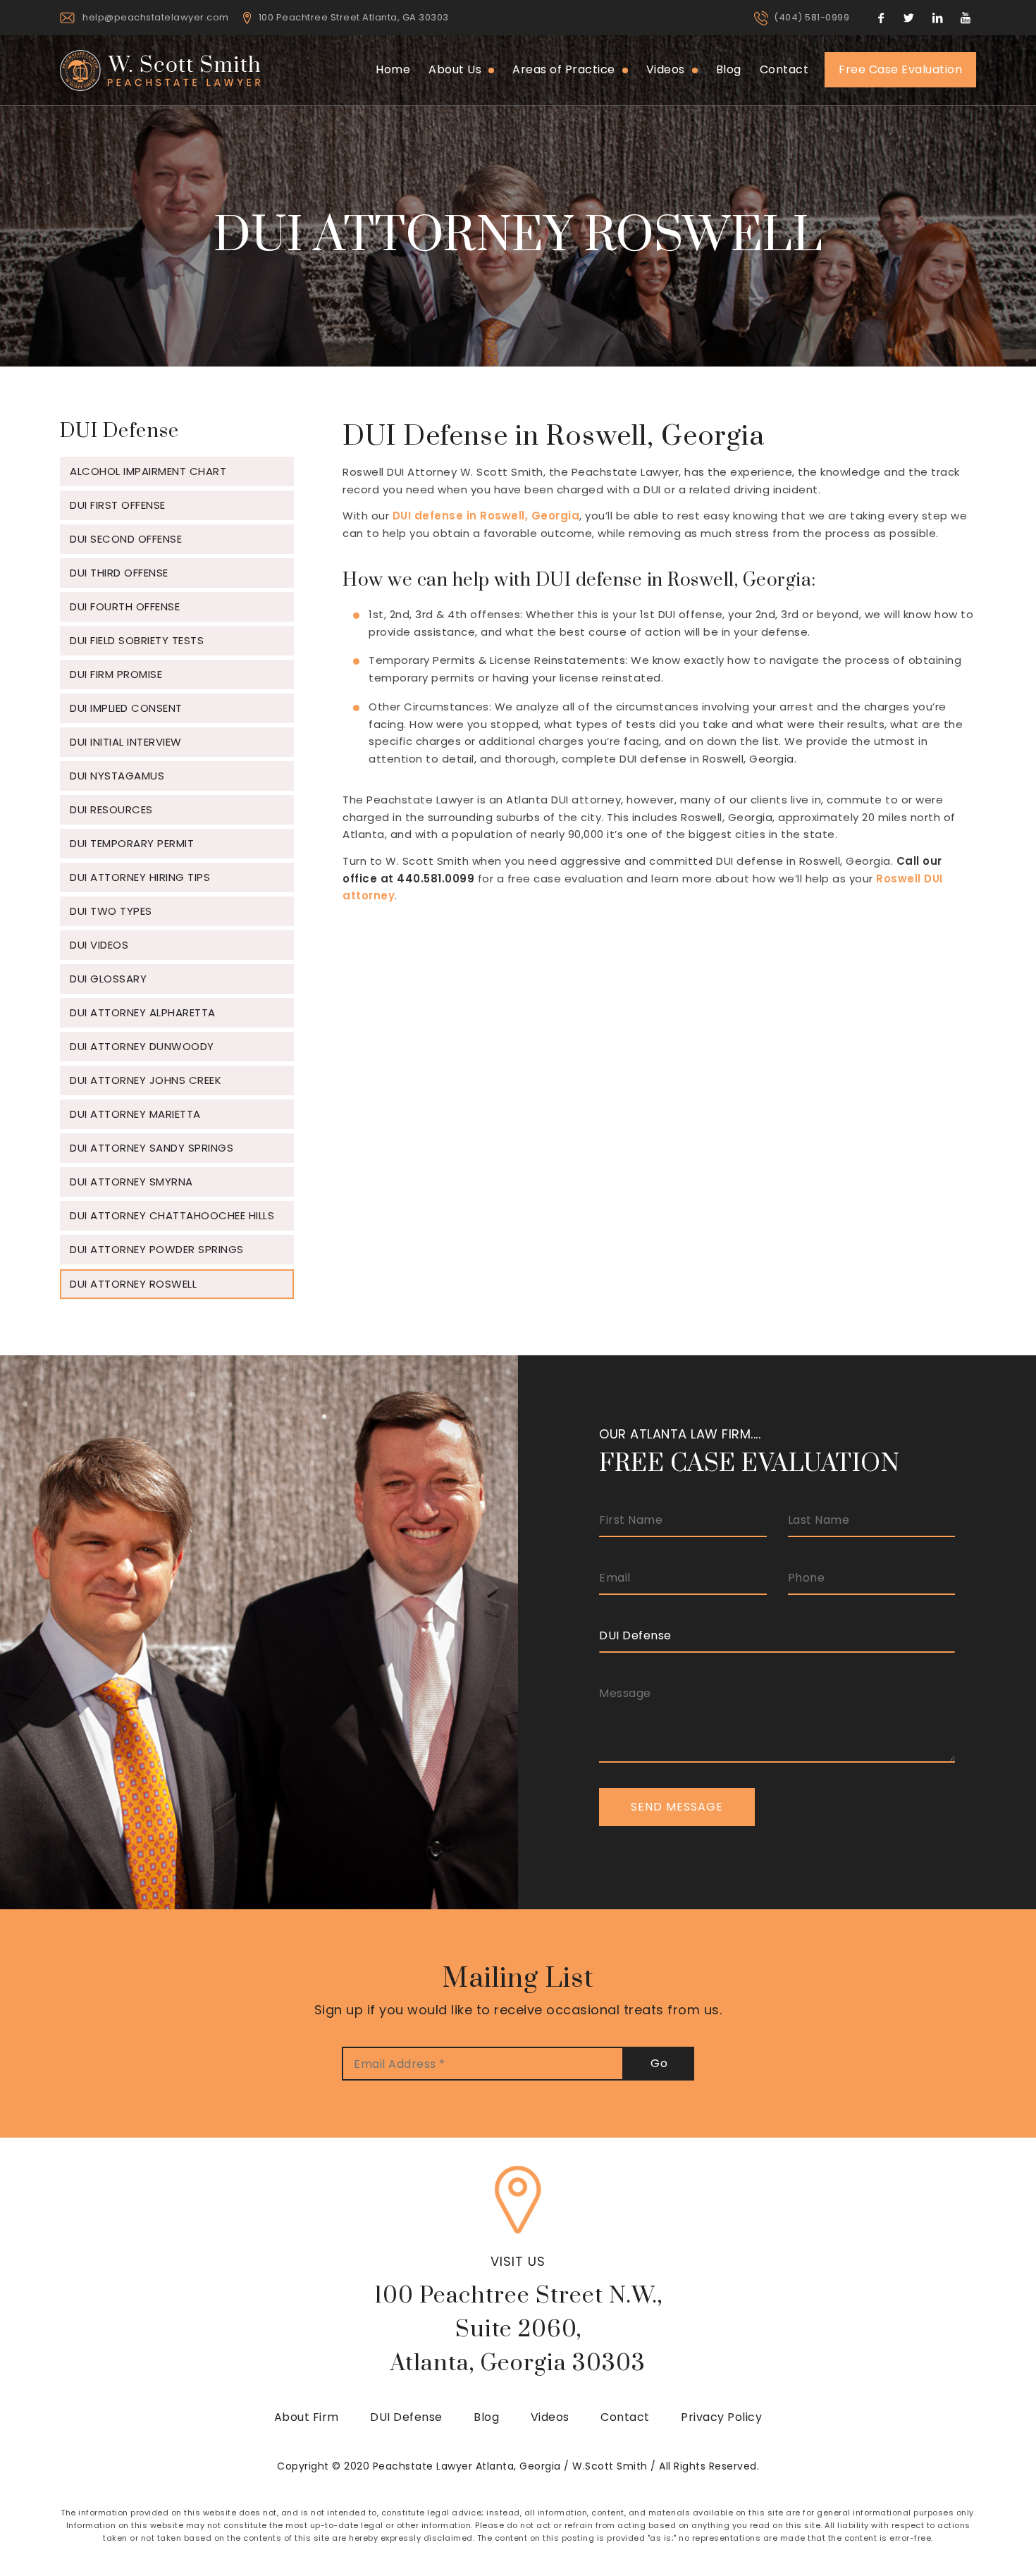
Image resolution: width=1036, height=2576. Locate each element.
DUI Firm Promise (116, 674)
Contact (625, 2417)
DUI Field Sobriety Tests (137, 640)
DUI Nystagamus (117, 776)
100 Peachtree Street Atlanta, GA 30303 (354, 17)
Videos (550, 2417)
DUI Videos (99, 945)
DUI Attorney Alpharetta (143, 1012)
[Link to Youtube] (966, 18)
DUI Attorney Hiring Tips (140, 877)
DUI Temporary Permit (132, 843)
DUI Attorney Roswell (133, 1284)
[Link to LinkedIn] (937, 18)
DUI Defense (406, 2417)
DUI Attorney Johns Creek (146, 1080)
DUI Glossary (108, 979)
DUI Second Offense (126, 539)
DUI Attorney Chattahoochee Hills (172, 1215)
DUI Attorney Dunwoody (142, 1046)
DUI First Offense (118, 505)
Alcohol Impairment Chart (148, 471)
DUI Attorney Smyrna (131, 1182)
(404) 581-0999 (812, 17)
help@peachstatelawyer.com (156, 17)
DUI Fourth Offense (125, 606)
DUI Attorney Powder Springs (157, 1249)
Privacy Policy (721, 2417)
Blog (486, 2417)
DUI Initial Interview (126, 742)
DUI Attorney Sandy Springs (152, 1148)
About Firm (307, 2417)
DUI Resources (111, 809)
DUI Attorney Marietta (135, 1114)
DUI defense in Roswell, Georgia (486, 516)
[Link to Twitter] (909, 18)
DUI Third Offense (119, 573)
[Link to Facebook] (881, 18)
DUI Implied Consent (126, 708)
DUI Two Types (111, 911)
